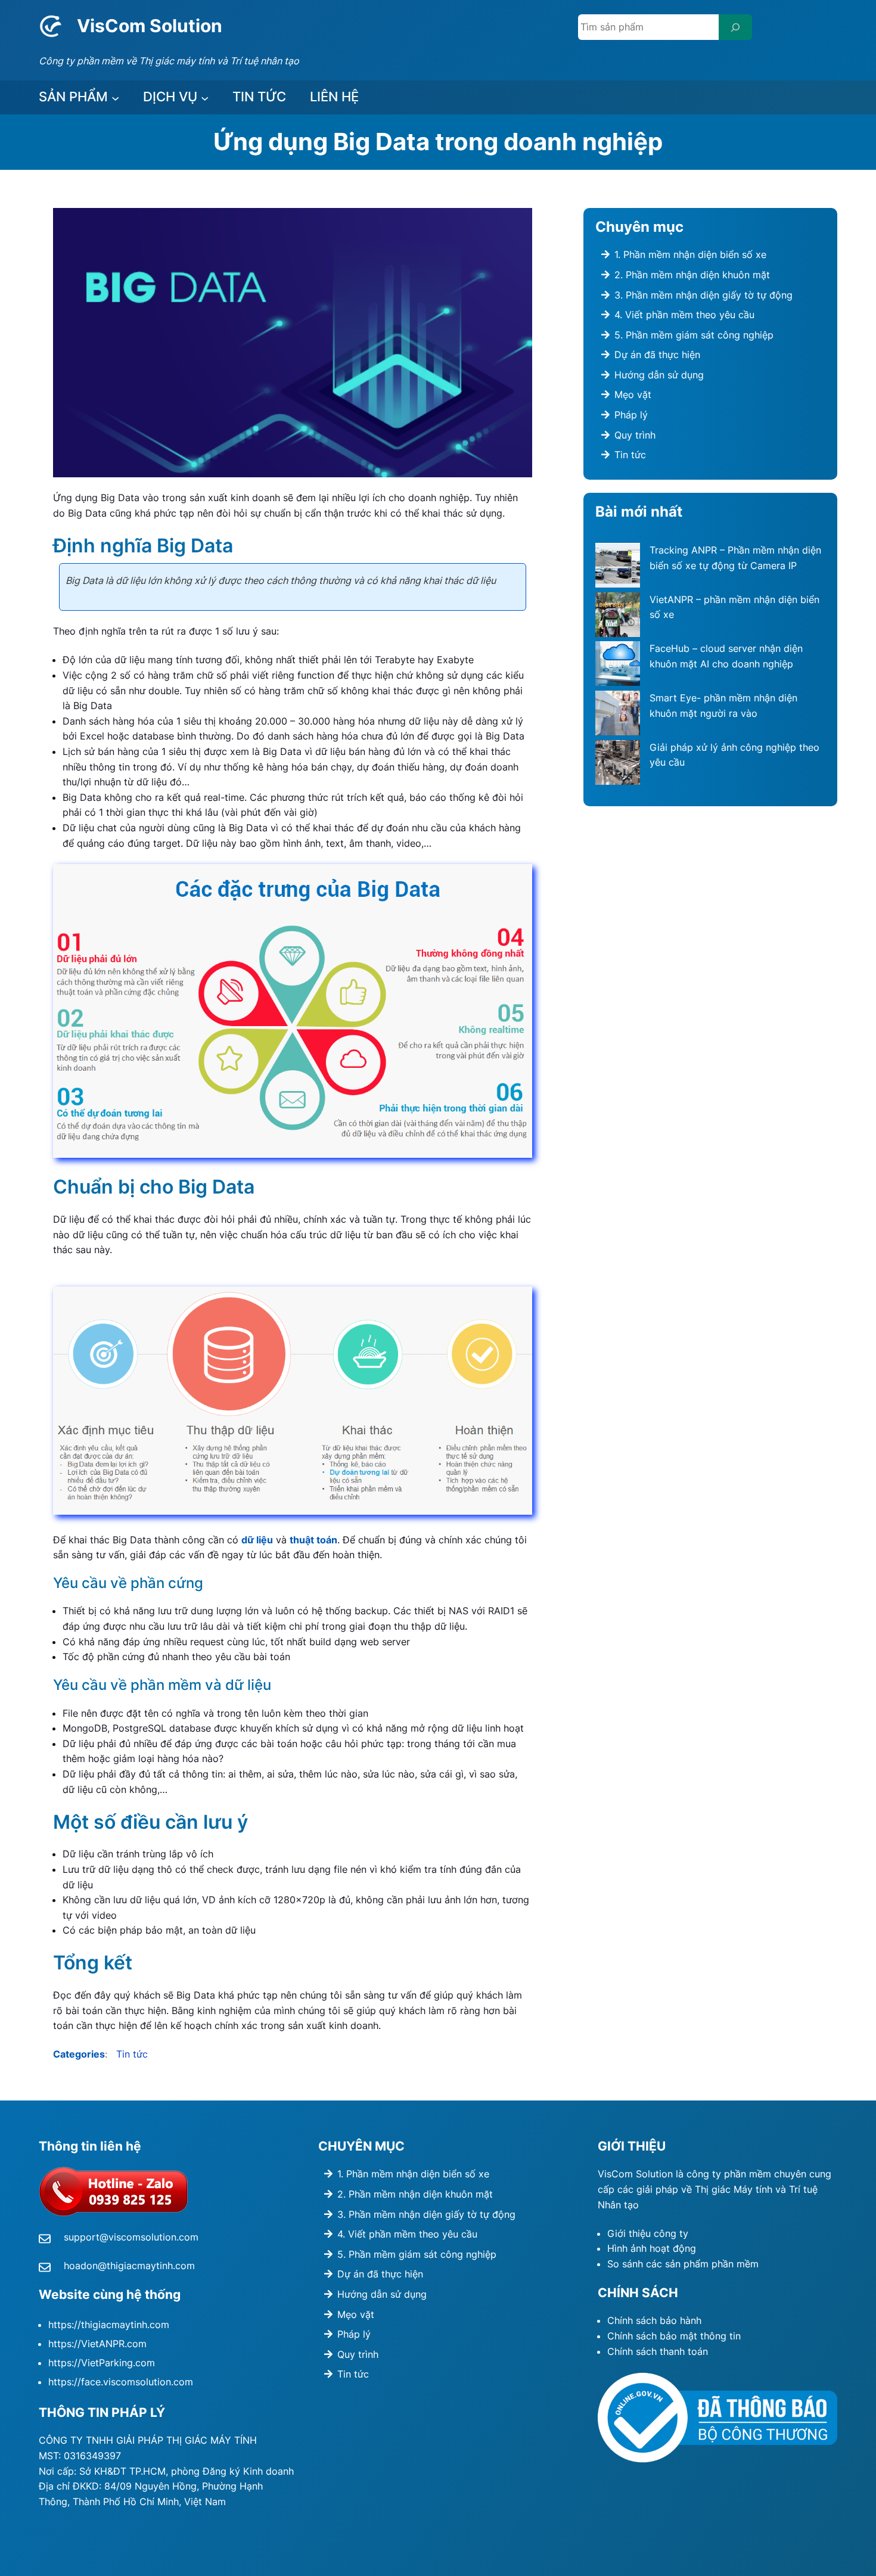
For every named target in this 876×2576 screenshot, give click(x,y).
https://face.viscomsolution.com (121, 2382)
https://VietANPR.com (97, 2344)
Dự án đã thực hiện (657, 355)
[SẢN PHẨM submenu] (115, 97)
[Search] (735, 27)
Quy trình (635, 435)
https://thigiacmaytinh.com (109, 2325)
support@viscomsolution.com (131, 2237)
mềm (748, 2264)
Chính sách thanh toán (658, 2351)
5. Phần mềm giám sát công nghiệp (694, 335)
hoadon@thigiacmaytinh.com (129, 2266)
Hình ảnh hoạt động (652, 2248)
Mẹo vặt (633, 394)
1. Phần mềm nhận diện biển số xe (690, 254)
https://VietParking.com (102, 2363)
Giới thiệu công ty (648, 2233)
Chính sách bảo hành (654, 2320)
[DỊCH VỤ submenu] (205, 97)
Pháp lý (631, 415)
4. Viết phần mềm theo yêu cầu (684, 315)
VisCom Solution (150, 26)
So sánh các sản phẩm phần (672, 2264)
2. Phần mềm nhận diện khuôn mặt (692, 275)
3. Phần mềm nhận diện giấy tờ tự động (703, 295)
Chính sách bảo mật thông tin (674, 2336)
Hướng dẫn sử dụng (659, 375)
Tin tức (132, 2054)
